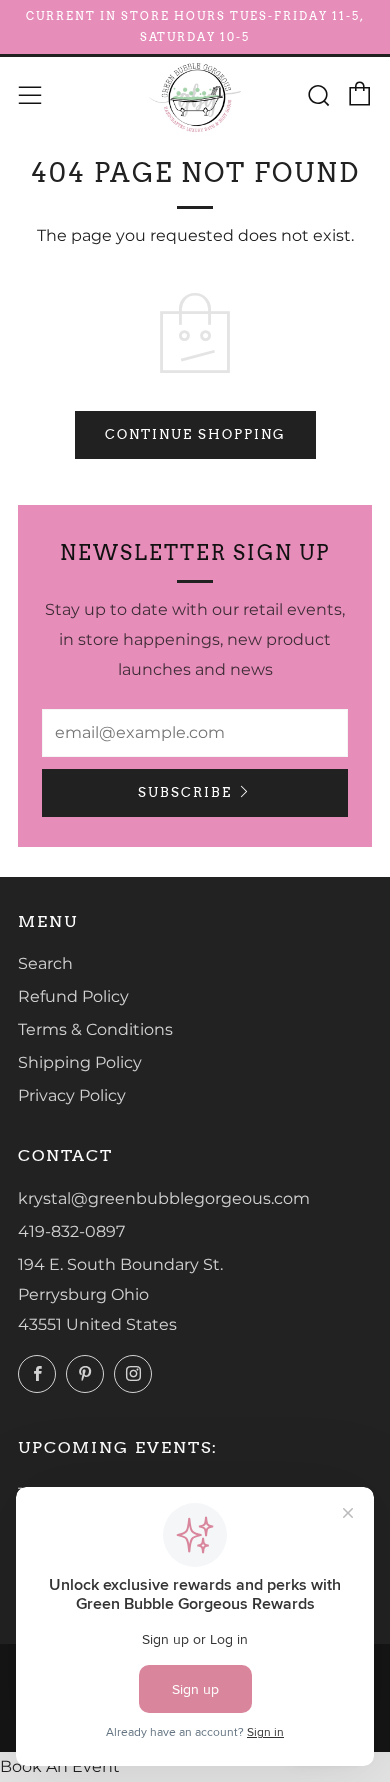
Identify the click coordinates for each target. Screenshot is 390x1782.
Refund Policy (73, 996)
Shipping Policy (80, 1062)
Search (45, 963)
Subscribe (185, 792)
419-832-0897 (71, 1231)
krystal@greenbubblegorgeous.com (164, 1198)
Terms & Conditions (95, 1029)
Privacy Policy (72, 1095)
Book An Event (60, 1766)
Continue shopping (195, 434)
